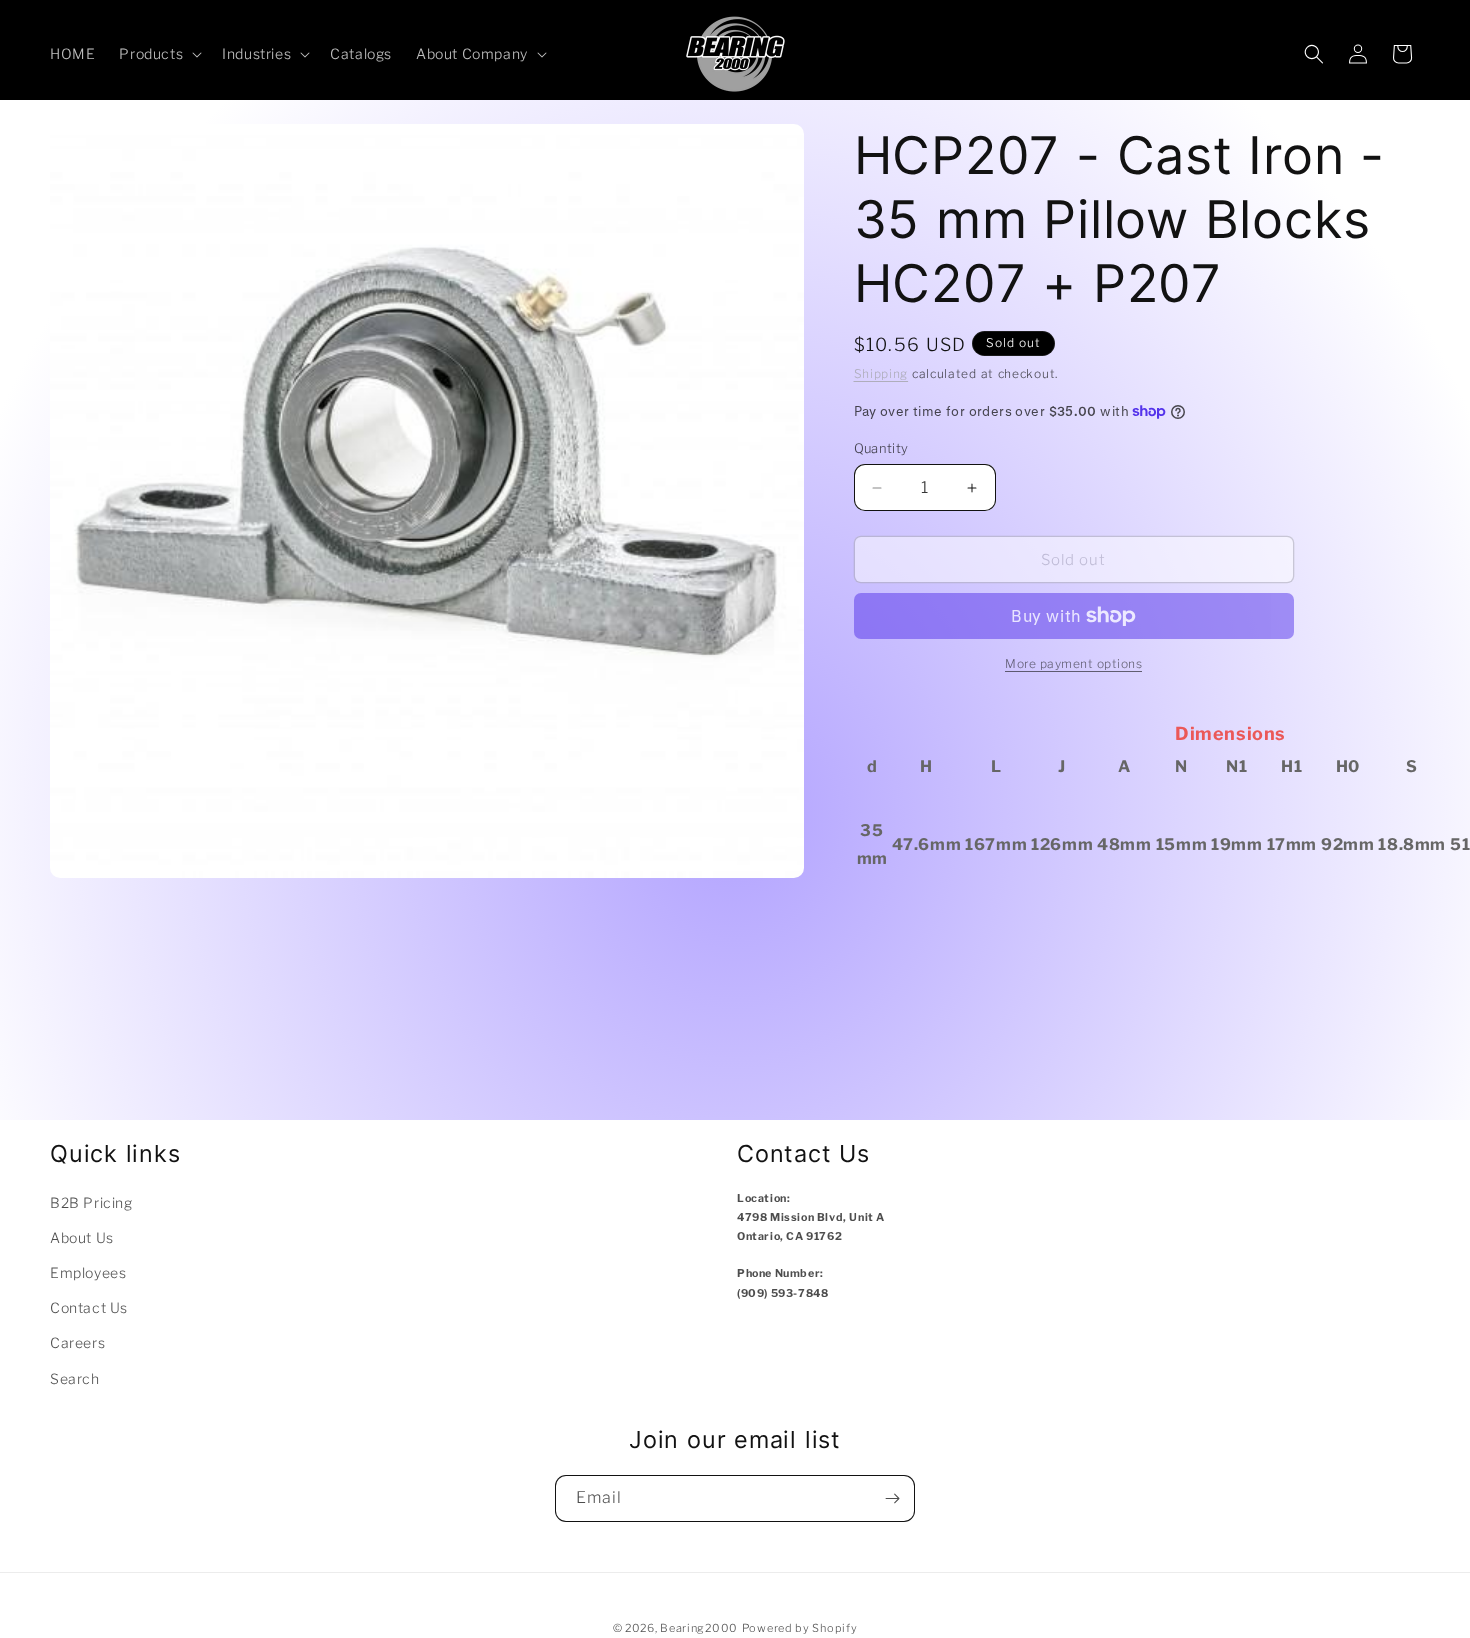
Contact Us (89, 1307)
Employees (88, 1272)
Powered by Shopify (800, 1628)
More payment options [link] (1073, 663)
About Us (82, 1237)
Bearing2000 (699, 1628)
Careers (77, 1342)
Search (75, 1378)
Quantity (881, 448)
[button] (158, 54)
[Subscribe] (892, 1498)
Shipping (881, 373)
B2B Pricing (91, 1202)
